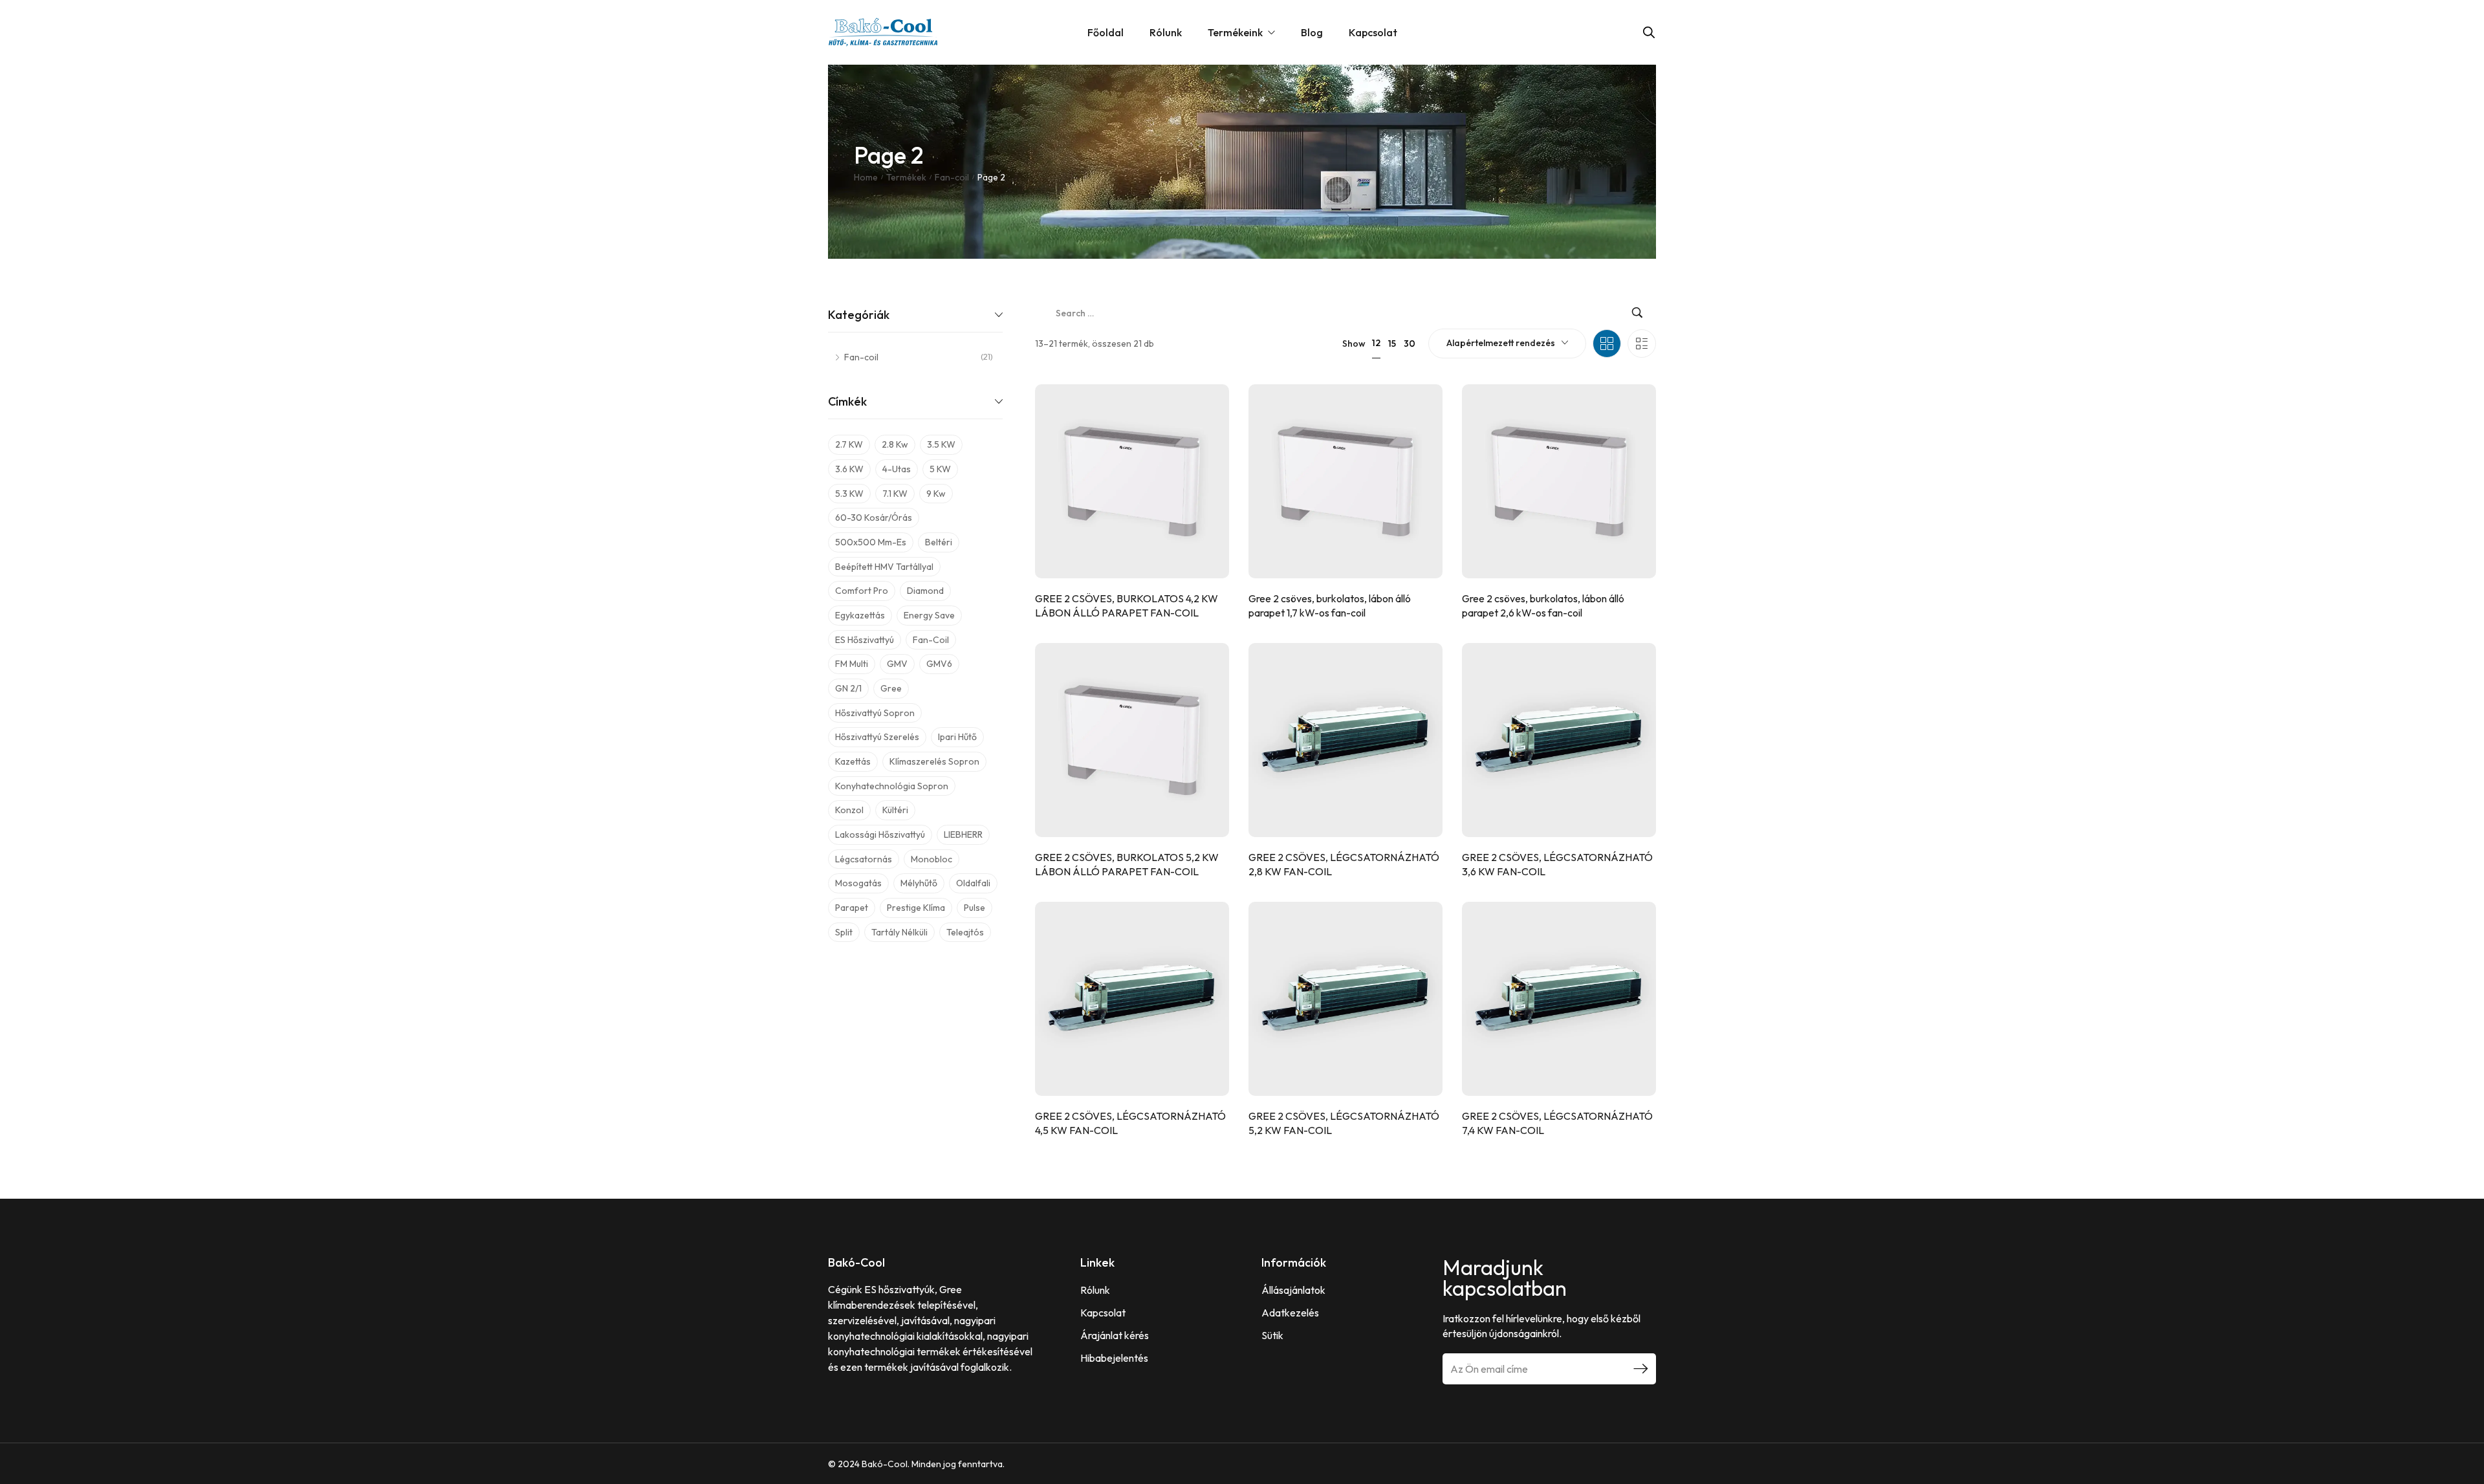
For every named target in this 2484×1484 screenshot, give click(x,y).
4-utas (897, 469)
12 (1376, 343)
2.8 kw (895, 444)
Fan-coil (952, 177)
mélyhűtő (919, 883)
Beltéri (939, 542)
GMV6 (939, 664)
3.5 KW (941, 444)
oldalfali (973, 883)
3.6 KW (849, 469)
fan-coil (931, 640)
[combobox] (1507, 344)
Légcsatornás (864, 859)
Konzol (849, 810)
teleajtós (965, 932)
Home (866, 177)
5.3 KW (849, 494)
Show (1354, 344)
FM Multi (852, 664)
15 (1392, 344)
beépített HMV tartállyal (884, 567)
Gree (891, 688)
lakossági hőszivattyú (880, 835)
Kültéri (895, 810)
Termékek (906, 177)
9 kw (936, 494)
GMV (897, 664)
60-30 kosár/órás (874, 518)
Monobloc (931, 859)
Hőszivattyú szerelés (877, 737)
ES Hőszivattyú (865, 640)
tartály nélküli (899, 932)
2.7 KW (849, 444)
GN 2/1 (848, 688)
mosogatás (858, 883)
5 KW (940, 469)
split (844, 932)
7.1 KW (895, 494)
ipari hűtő (957, 737)
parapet (852, 908)
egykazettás (860, 615)
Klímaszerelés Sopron (934, 761)
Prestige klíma (916, 908)
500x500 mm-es (871, 542)
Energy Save (929, 615)
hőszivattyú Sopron (875, 713)
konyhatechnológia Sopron (892, 786)
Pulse (975, 908)
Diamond (925, 591)
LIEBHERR (963, 835)
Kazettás (853, 761)
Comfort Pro (862, 591)
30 (1410, 344)
